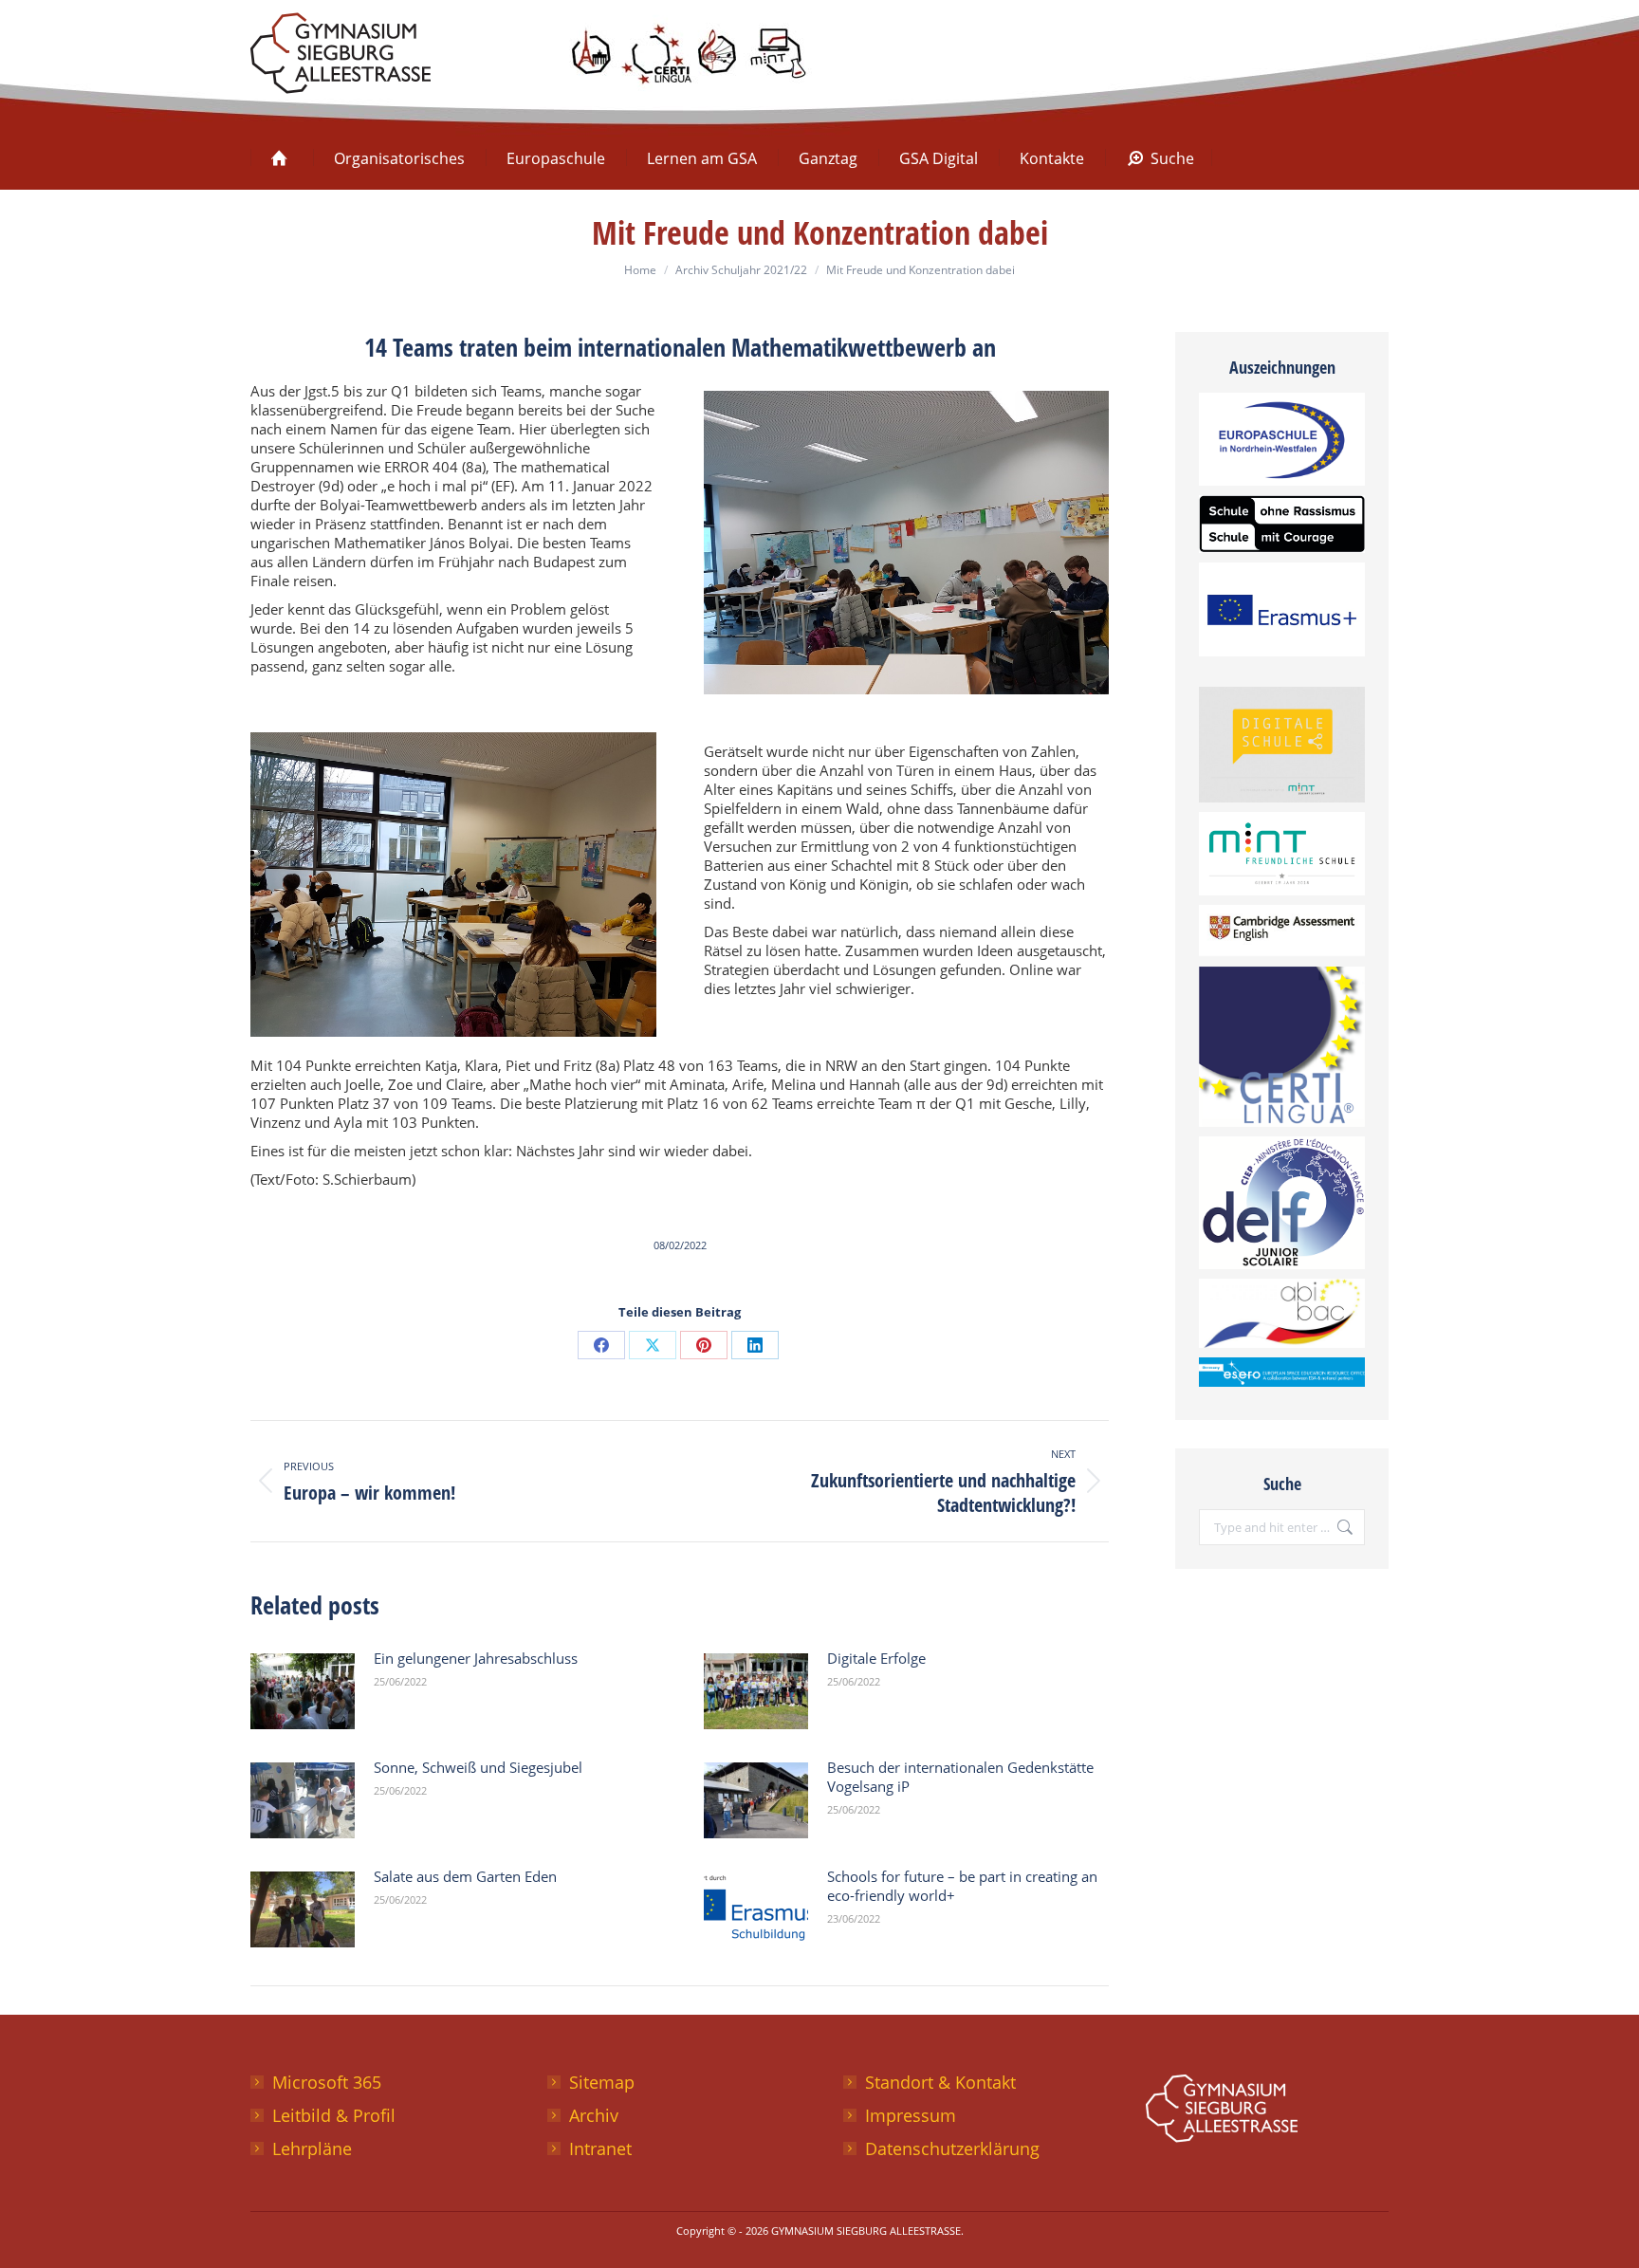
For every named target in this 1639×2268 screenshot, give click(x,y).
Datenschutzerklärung (952, 2148)
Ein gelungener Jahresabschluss (476, 1658)
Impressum (911, 2115)
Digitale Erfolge (876, 1658)
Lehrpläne (312, 2148)
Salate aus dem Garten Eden (465, 1876)
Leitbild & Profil (334, 2115)
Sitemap (602, 2082)
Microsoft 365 (327, 2082)
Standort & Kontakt (940, 2082)
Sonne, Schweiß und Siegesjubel (478, 1767)
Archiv (594, 2115)
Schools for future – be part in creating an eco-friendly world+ (962, 1886)
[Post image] (303, 1691)
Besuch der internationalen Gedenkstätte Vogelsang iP (960, 1777)
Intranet (600, 2148)
